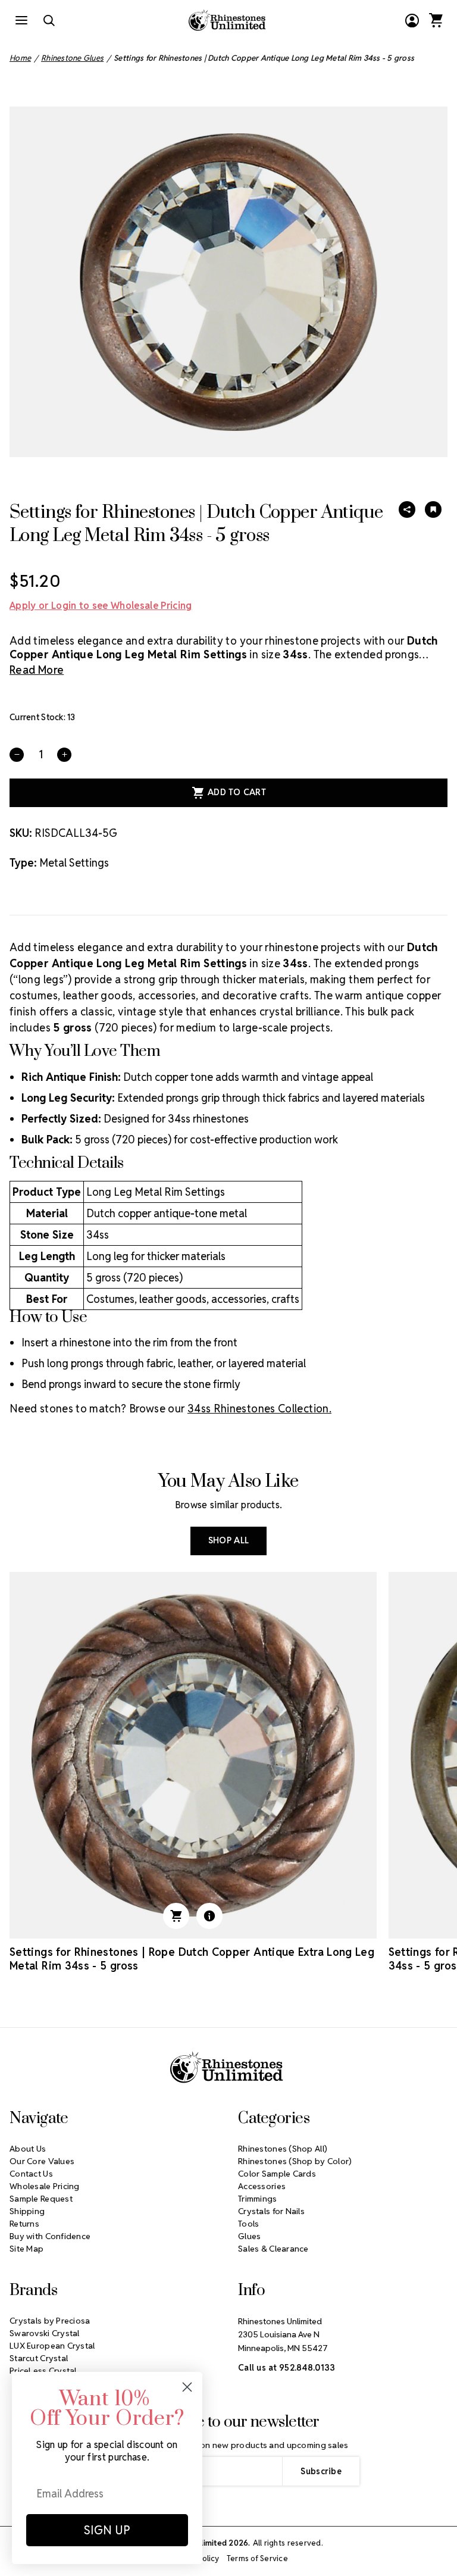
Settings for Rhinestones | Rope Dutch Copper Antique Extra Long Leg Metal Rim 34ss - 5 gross (192, 1959)
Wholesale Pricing (45, 2186)
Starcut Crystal (39, 2358)
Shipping (27, 2211)
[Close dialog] (187, 2387)
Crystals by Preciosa (50, 2321)
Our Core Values (42, 2161)
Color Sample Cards (277, 2174)
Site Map (26, 2249)
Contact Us (31, 2174)
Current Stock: (43, 717)
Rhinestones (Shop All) (283, 2149)
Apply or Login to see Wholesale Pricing (101, 606)
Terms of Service (257, 2558)
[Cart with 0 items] (436, 20)
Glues (249, 2236)
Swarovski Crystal (45, 2333)
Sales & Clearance (273, 2249)
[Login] (412, 20)
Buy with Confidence (50, 2236)
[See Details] (209, 1916)
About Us (28, 2149)
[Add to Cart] (176, 1916)
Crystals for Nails (271, 2211)
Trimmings (258, 2199)
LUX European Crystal (52, 2346)
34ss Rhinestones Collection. (259, 1409)
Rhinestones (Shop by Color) (295, 2161)
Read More (37, 670)
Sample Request (41, 2199)
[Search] (49, 20)
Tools (248, 2224)
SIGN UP (107, 2530)
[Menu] (21, 20)
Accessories (262, 2186)
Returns (24, 2224)
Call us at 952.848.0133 (287, 2368)
